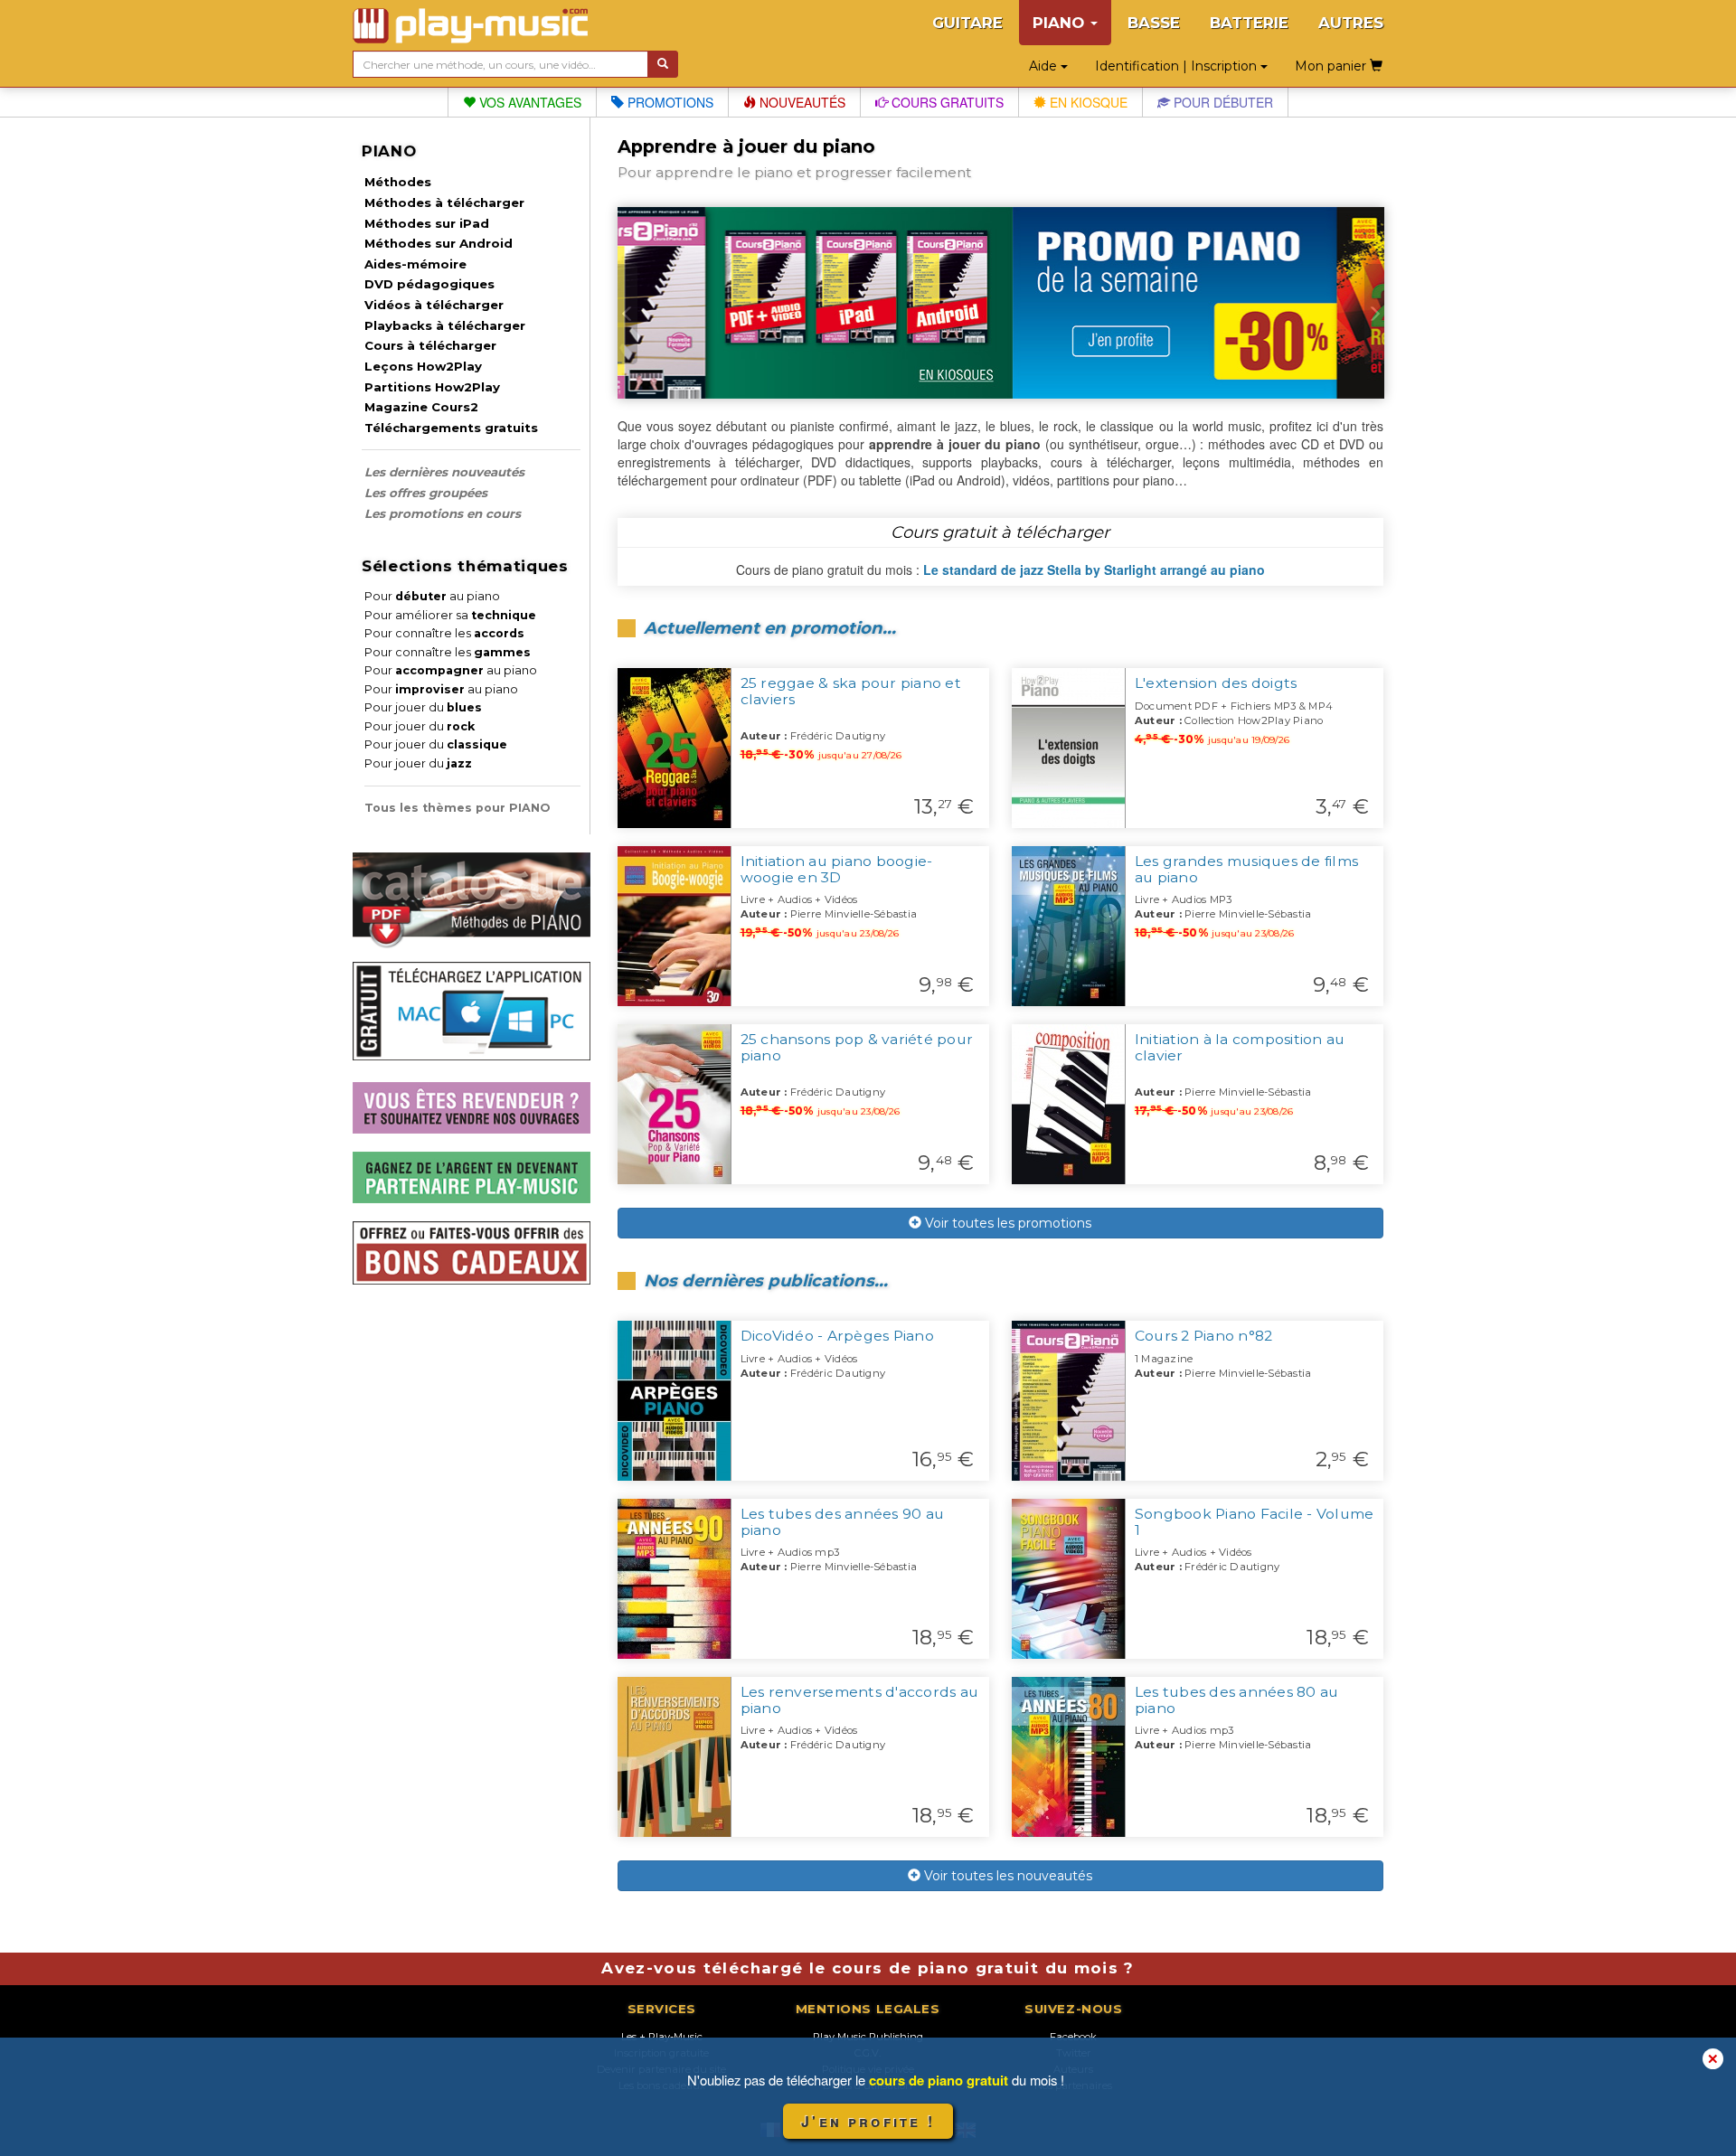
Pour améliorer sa (450, 615)
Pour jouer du (423, 707)
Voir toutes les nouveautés (1006, 1876)
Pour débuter (1222, 102)
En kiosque (1087, 102)
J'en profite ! (868, 2121)
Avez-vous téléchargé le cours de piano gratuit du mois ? (868, 1968)
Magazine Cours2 (421, 407)
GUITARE (967, 23)
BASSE (1154, 23)
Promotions (669, 102)
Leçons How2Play (423, 366)
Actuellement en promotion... (770, 628)
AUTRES (1351, 23)
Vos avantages (528, 102)
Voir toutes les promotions (1006, 1223)
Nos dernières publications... (766, 1280)
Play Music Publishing (868, 2037)
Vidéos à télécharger (434, 305)
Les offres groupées (426, 493)
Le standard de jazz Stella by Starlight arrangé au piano (1094, 570)
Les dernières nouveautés (444, 472)
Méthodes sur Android (439, 243)
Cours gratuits (946, 102)
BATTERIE (1249, 23)
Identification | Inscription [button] (1178, 66)
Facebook (1073, 2037)
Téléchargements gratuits (451, 428)
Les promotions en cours (443, 513)
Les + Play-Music (662, 2037)
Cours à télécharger (430, 345)
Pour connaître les (444, 633)
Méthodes (398, 182)
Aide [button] (1045, 66)
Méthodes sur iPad (427, 223)
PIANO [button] (1061, 23)
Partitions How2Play (432, 387)
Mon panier (1332, 66)
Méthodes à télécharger (444, 202)
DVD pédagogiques (429, 284)
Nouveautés (801, 102)
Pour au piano (432, 596)
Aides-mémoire (415, 264)
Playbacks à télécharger (445, 325)
